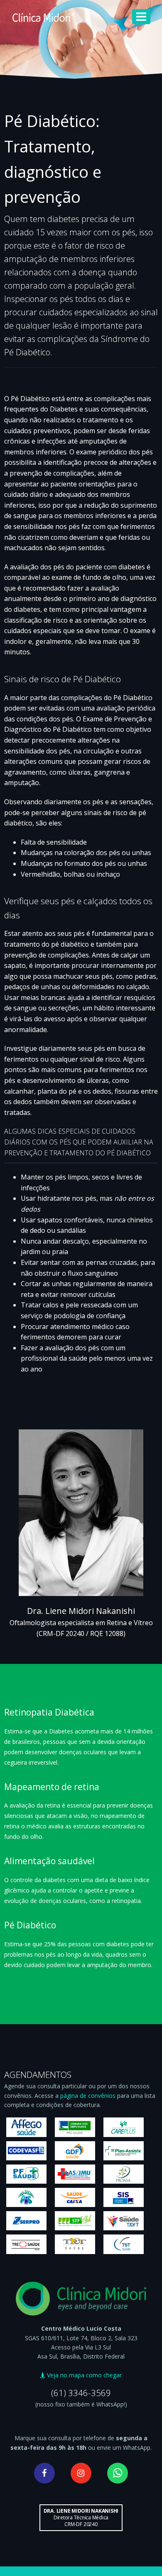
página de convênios (88, 2096)
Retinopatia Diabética (49, 1712)
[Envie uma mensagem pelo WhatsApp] (118, 2473)
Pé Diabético (30, 1925)
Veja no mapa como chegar (83, 2375)
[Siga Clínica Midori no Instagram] (81, 2473)
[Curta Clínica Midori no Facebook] (44, 2473)
